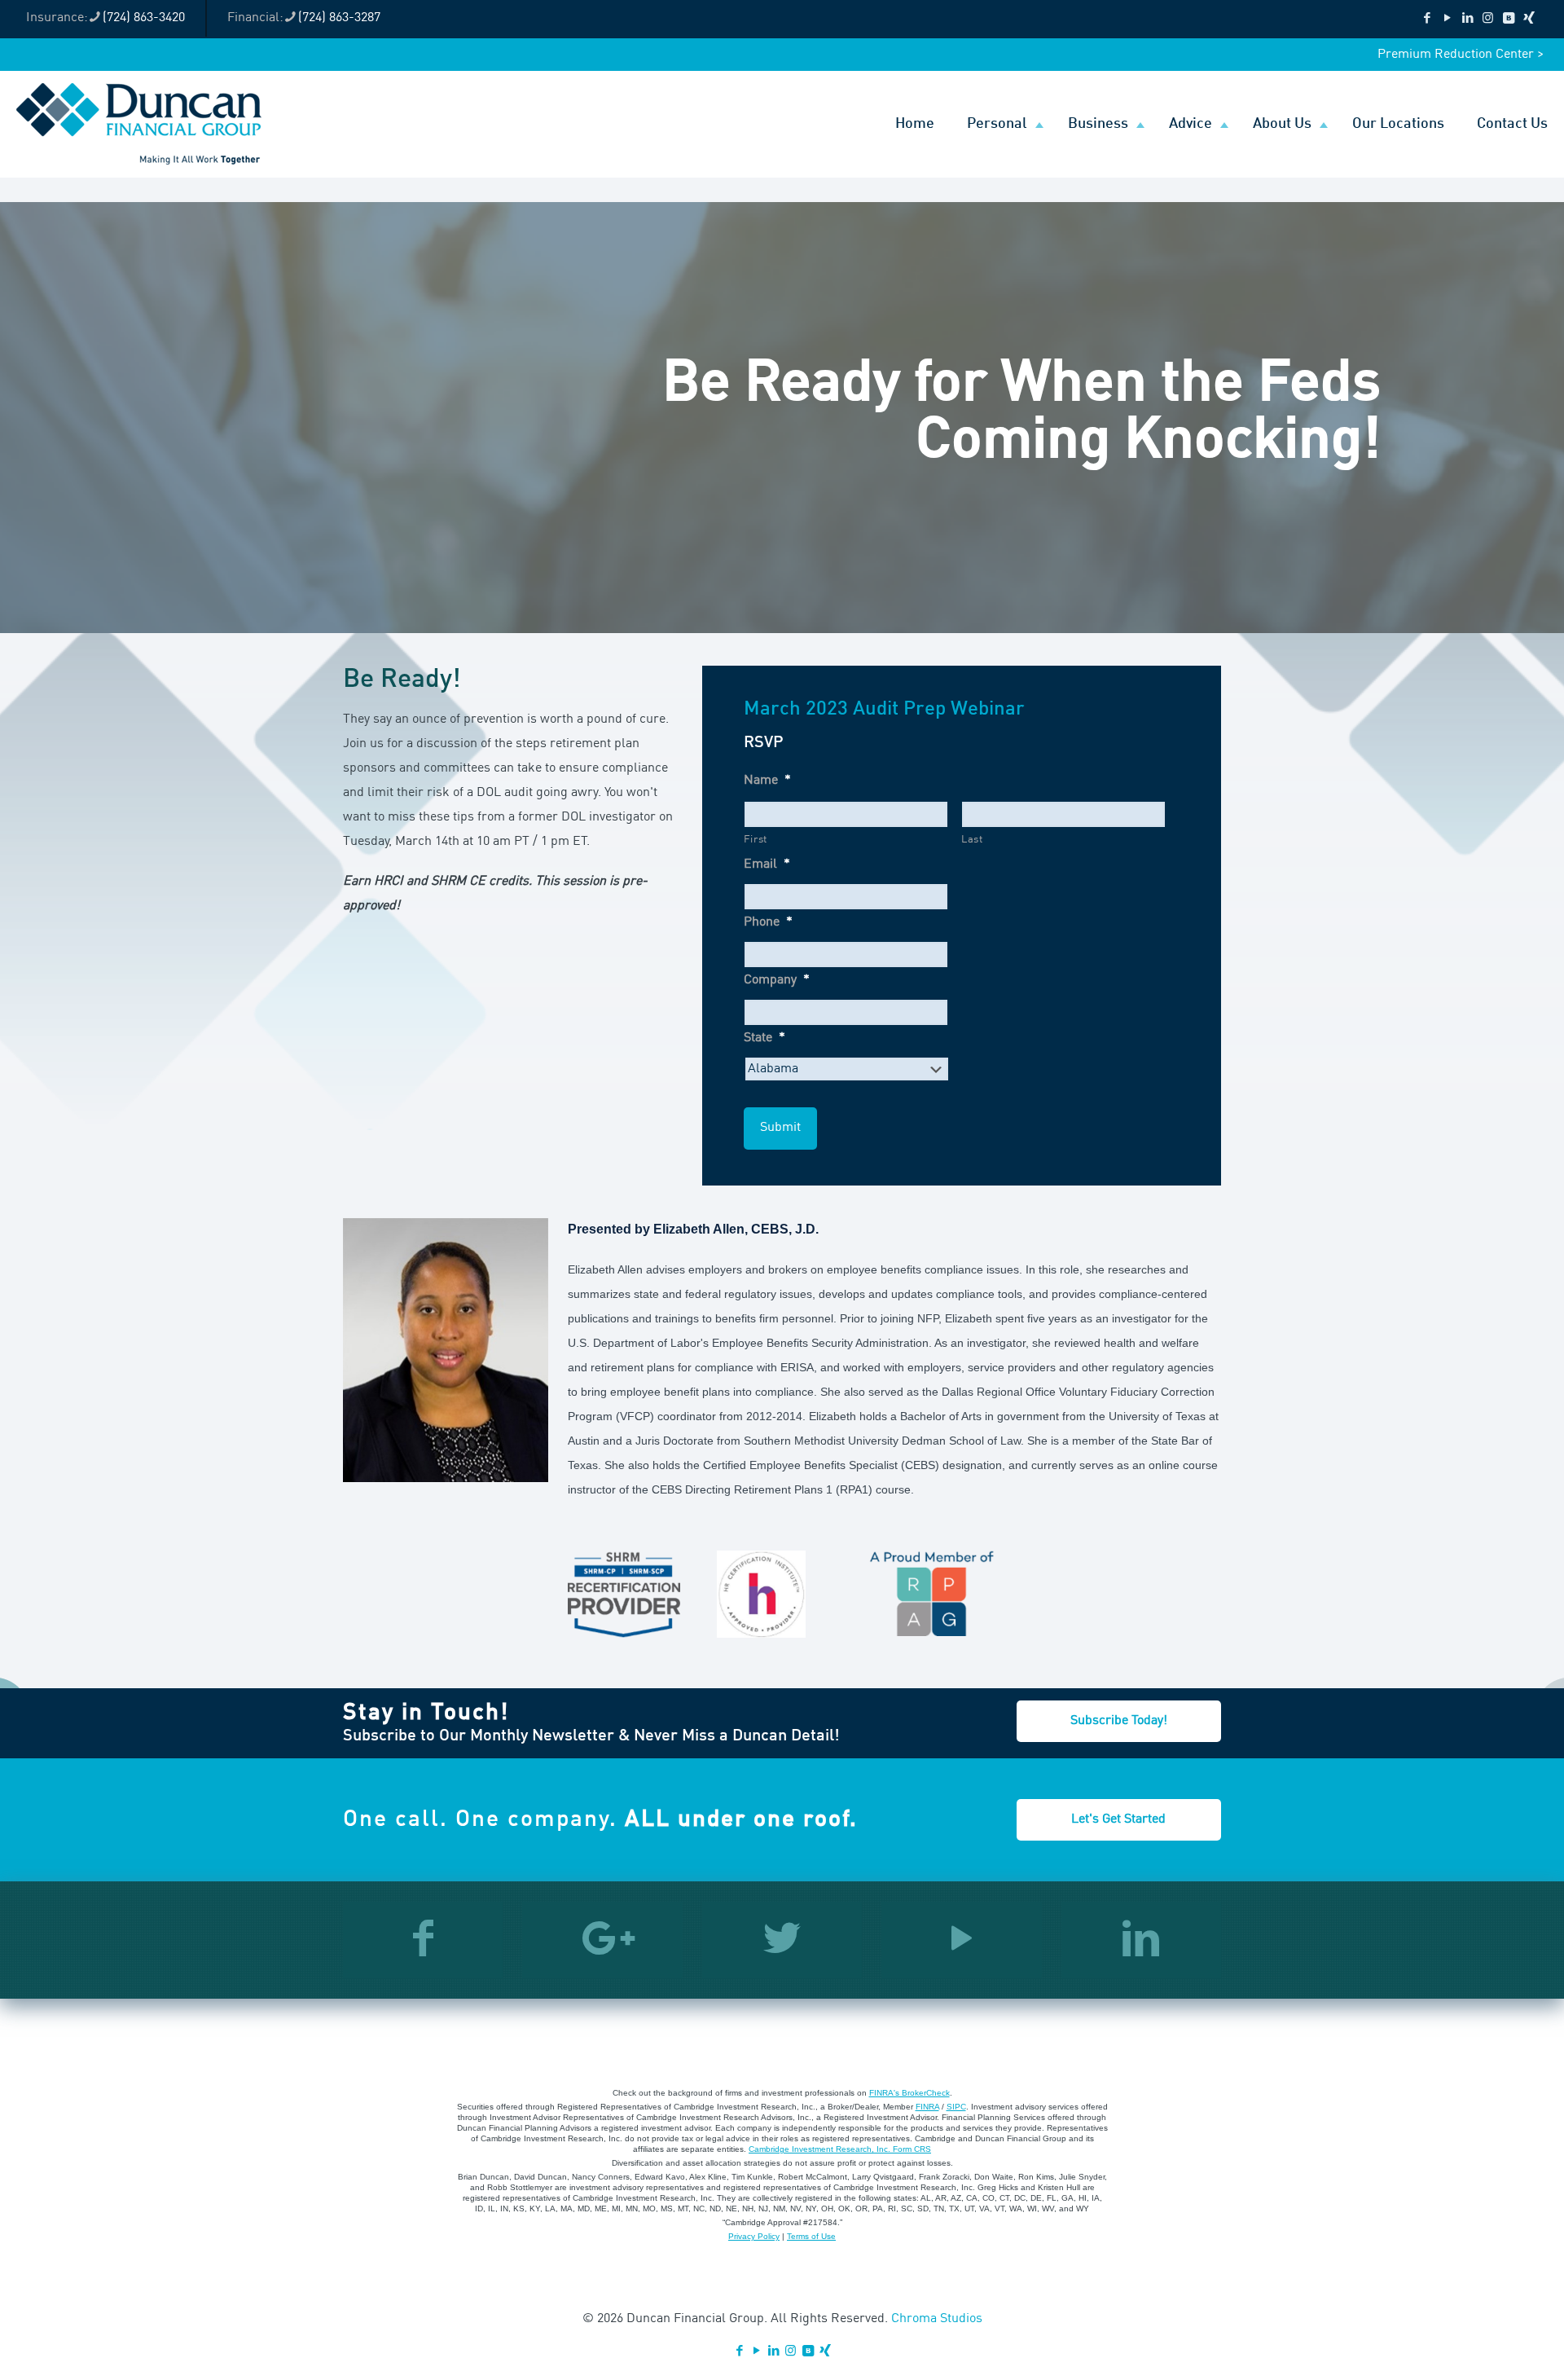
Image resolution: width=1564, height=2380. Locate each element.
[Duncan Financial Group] (139, 124)
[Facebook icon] (1427, 19)
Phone (768, 922)
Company (777, 980)
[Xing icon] (1529, 19)
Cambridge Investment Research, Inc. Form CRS (840, 2149)
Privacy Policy (754, 2236)
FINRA (927, 2107)
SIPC (956, 2107)
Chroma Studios (937, 2319)
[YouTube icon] (1447, 19)
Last (972, 840)
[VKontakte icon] (1508, 19)
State (764, 1038)
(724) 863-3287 (339, 18)
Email (767, 864)
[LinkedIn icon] (1467, 19)
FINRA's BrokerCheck (909, 2093)
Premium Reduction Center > (1461, 55)
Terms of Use (811, 2236)
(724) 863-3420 (144, 18)
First (756, 840)
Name (767, 781)
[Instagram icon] (1488, 19)
